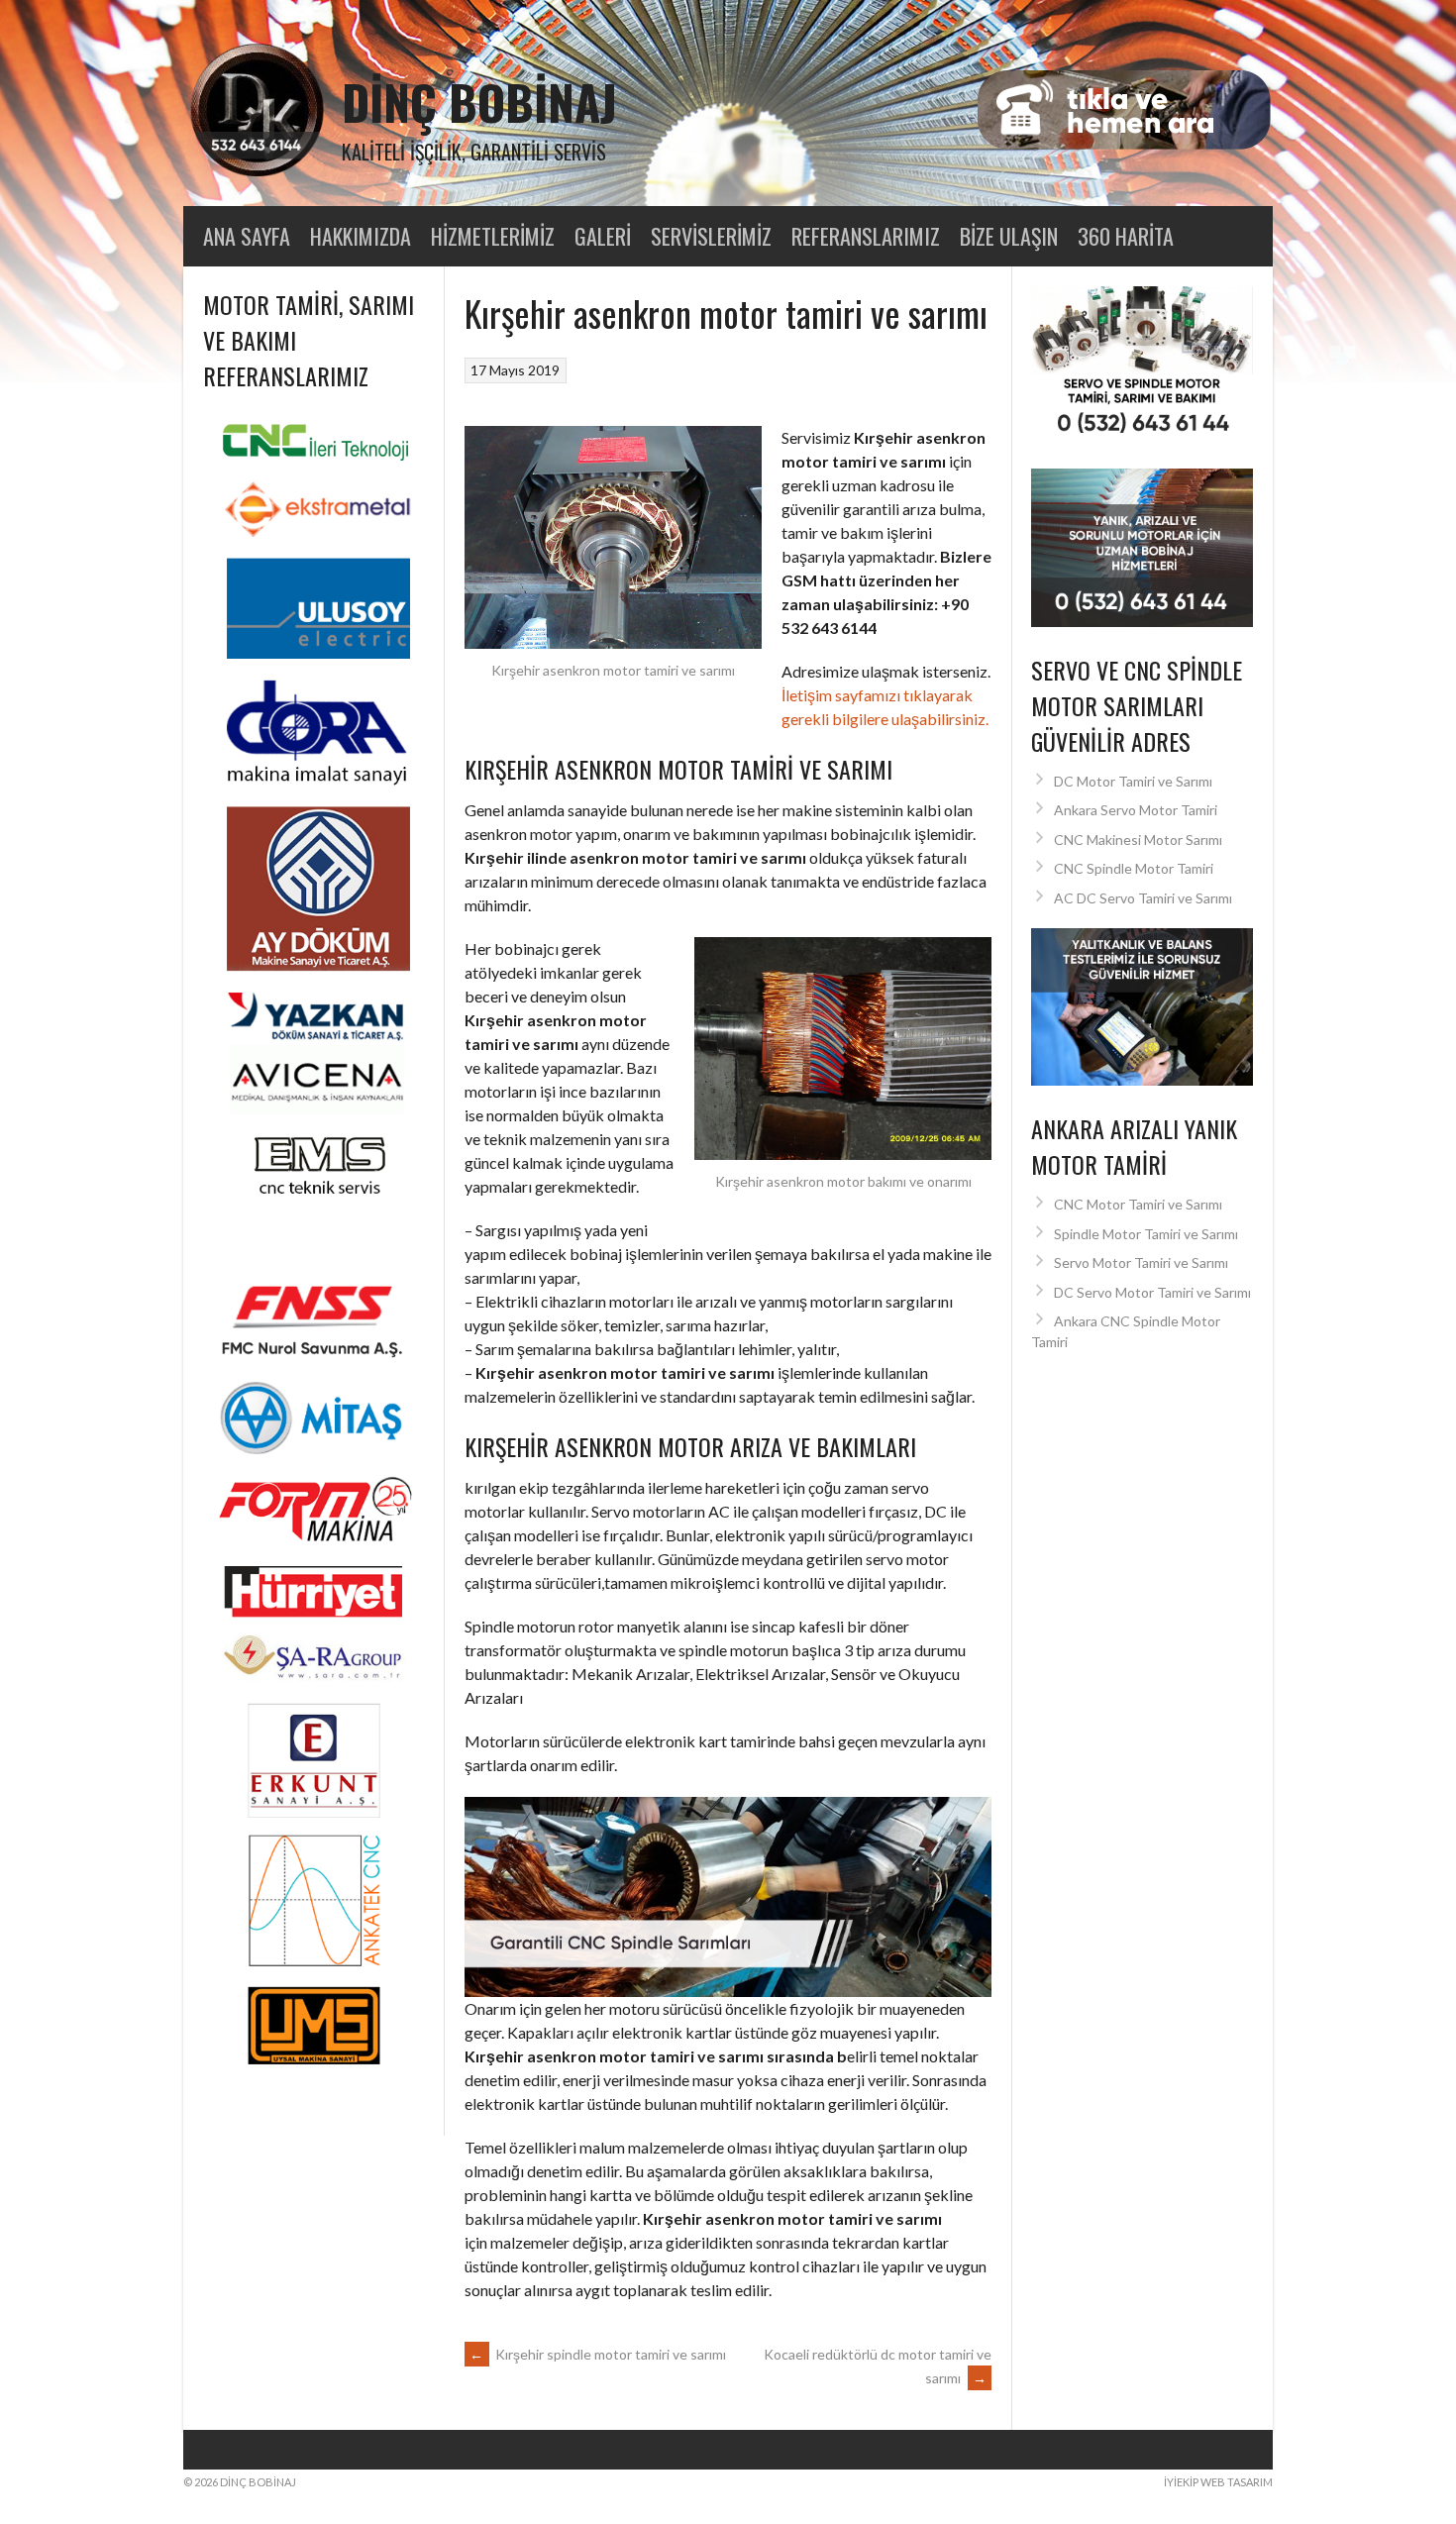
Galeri (603, 236)
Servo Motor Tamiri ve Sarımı (1141, 1262)
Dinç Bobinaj (479, 102)
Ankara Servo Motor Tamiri (1136, 810)
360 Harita (1126, 236)
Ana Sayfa (247, 236)
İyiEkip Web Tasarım (1218, 2482)
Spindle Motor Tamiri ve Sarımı (1146, 1234)
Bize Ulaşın (1009, 236)
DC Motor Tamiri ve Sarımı (1133, 781)
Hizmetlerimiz (493, 236)
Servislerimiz (711, 236)
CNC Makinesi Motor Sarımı (1138, 840)
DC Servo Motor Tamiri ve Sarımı (1152, 1292)
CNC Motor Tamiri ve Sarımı (1138, 1204)
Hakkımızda (361, 236)
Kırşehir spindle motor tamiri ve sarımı (598, 2354)
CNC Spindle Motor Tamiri (1134, 868)
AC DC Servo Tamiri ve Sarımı (1143, 898)
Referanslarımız (866, 236)
